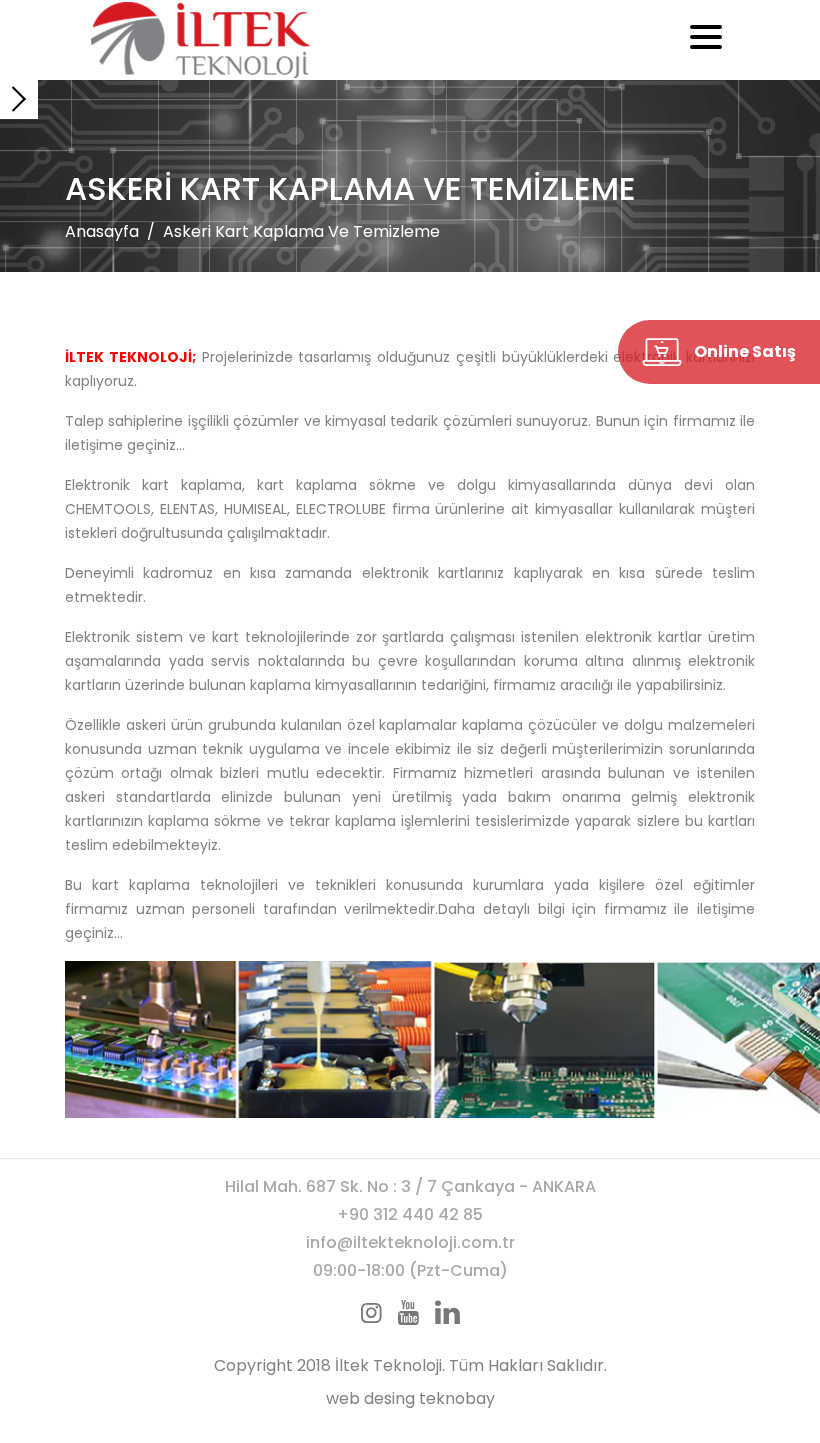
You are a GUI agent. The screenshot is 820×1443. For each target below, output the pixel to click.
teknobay (457, 1398)
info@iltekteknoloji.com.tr (410, 1242)
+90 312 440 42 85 (410, 1214)
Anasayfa (102, 231)
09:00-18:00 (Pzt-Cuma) (410, 1270)
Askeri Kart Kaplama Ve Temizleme (301, 231)
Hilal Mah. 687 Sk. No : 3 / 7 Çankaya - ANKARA (410, 1186)
